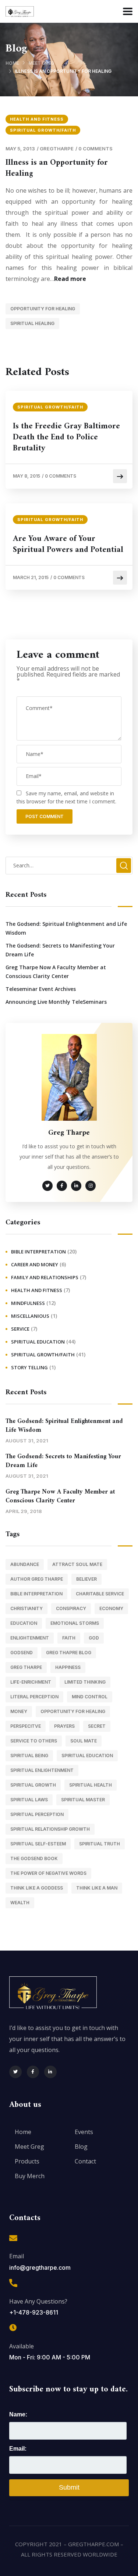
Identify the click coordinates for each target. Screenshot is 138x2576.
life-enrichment (31, 1682)
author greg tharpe (37, 1579)
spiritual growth (33, 1785)
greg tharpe (26, 1667)
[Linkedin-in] (50, 2072)
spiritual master (83, 1800)
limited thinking (85, 1682)
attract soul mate (77, 1564)
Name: (18, 2414)
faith (69, 1638)
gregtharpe (57, 149)
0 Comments (95, 149)
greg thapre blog (69, 1653)
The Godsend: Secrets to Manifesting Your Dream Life (60, 950)
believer (86, 1579)
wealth (20, 1903)
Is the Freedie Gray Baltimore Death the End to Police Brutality (66, 438)
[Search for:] (69, 865)
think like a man (97, 1888)
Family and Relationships (45, 1277)
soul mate (84, 1741)
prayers (64, 1726)
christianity (26, 1608)
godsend (22, 1653)
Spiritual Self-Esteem (38, 1844)
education (24, 1623)
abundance (25, 1564)
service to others (34, 1741)
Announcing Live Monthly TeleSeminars (56, 1002)
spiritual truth (100, 1844)
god (94, 1638)
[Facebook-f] (33, 2072)
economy (111, 1608)
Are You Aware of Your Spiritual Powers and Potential (68, 545)
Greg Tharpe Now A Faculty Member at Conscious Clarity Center (56, 972)
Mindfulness (28, 1303)
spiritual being (29, 1756)
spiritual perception (37, 1814)
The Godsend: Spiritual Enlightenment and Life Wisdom (66, 928)
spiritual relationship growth (50, 1829)
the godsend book (34, 1858)
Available (22, 2346)
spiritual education (87, 1756)
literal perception (34, 1697)
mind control (90, 1697)
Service (20, 1329)
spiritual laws (29, 1800)
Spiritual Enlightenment (42, 1770)
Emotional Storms (75, 1623)
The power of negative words (48, 1873)
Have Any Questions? (38, 2301)
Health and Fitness (37, 119)
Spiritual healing (32, 323)
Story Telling (29, 1367)
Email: (18, 2449)
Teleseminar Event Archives (41, 989)
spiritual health (91, 1785)
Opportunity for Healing (43, 309)
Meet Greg (41, 63)
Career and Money (35, 1264)
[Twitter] (15, 2072)
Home (12, 63)
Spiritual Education (38, 1342)
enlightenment (30, 1638)
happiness (68, 1667)
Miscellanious (30, 1316)
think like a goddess (37, 1888)
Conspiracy (71, 1608)
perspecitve (26, 1726)
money (19, 1711)
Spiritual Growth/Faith (43, 130)
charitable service (100, 1594)
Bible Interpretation (38, 1252)
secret (97, 1726)
